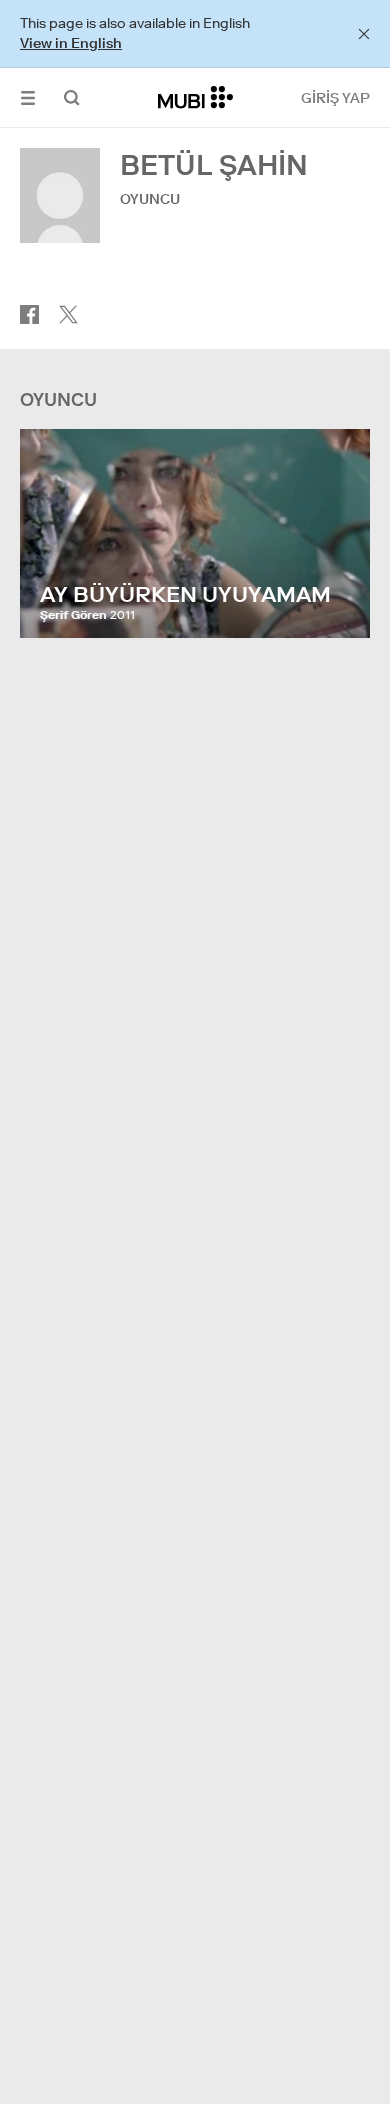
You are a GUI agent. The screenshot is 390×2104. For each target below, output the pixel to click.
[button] (28, 97)
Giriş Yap (335, 98)
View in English (71, 43)
